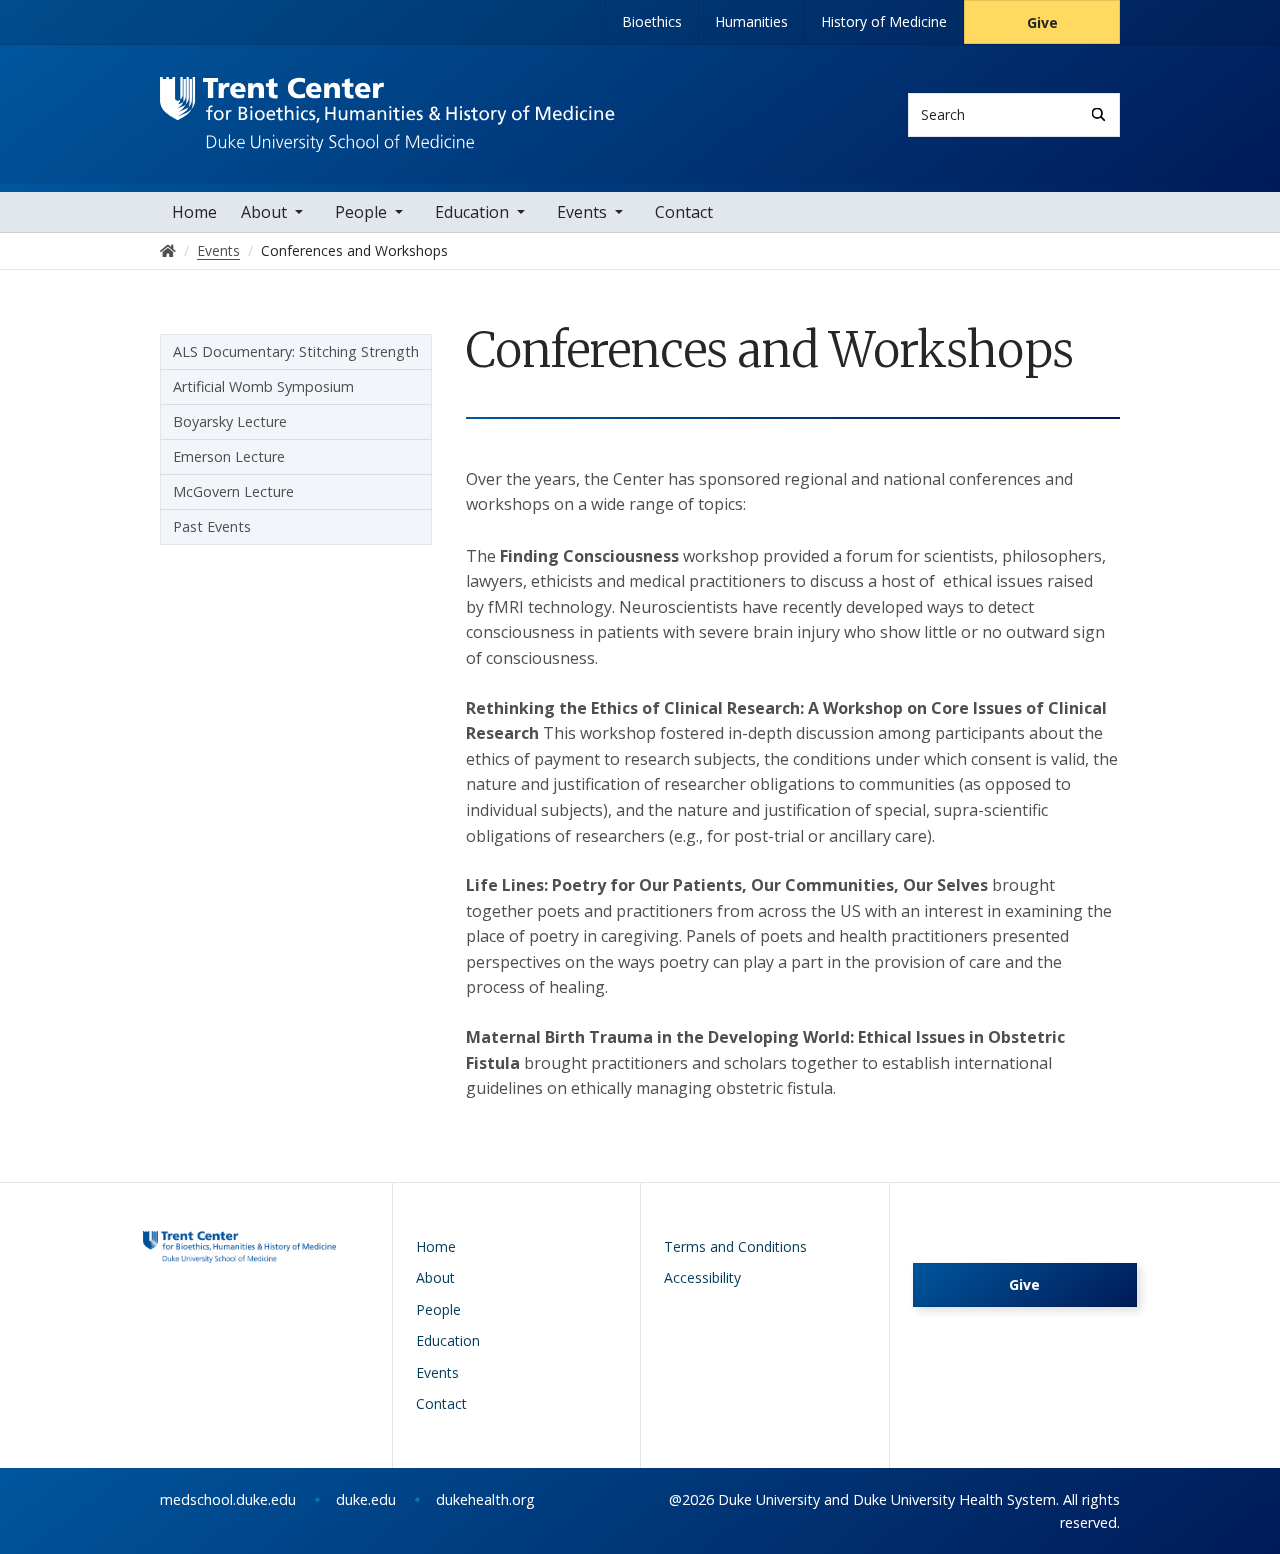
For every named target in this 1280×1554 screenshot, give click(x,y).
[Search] (1098, 114)
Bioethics (652, 21)
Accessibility (702, 1277)
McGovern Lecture (233, 491)
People (361, 212)
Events (582, 212)
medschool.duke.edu (228, 1499)
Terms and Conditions (735, 1246)
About (264, 212)
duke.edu (366, 1499)
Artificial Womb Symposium (263, 386)
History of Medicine (884, 21)
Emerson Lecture (229, 456)
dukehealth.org (485, 1499)
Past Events (212, 526)
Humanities (751, 21)
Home (194, 212)
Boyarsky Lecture (230, 421)
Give (1042, 22)
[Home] (387, 95)
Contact (684, 212)
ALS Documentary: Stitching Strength (296, 351)
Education (472, 212)
